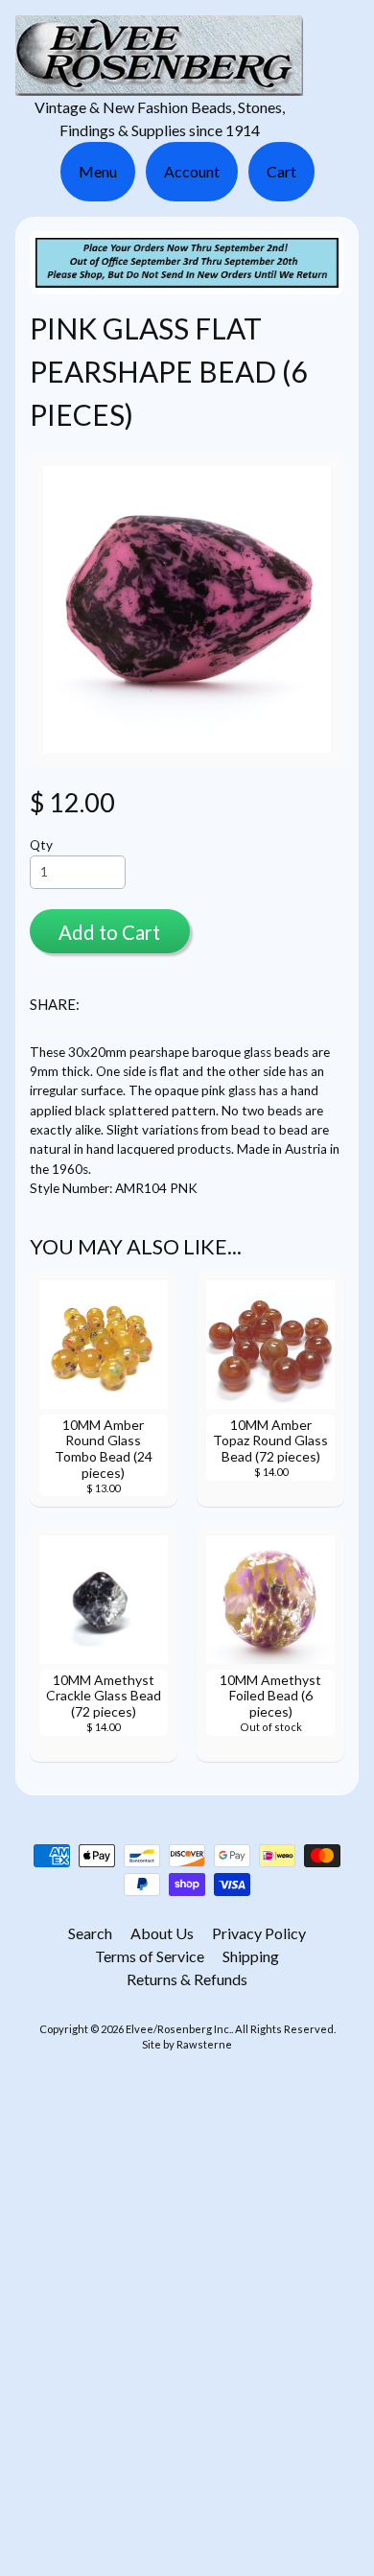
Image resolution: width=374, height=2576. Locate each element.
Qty (41, 845)
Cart (281, 171)
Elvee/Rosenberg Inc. (178, 2029)
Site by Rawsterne (187, 2044)
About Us (162, 1933)
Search (90, 1933)
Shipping (251, 1956)
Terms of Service (150, 1956)
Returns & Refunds (187, 1979)
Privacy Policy (259, 1933)
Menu (98, 171)
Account (192, 171)
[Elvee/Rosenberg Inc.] (159, 84)
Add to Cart (109, 932)
